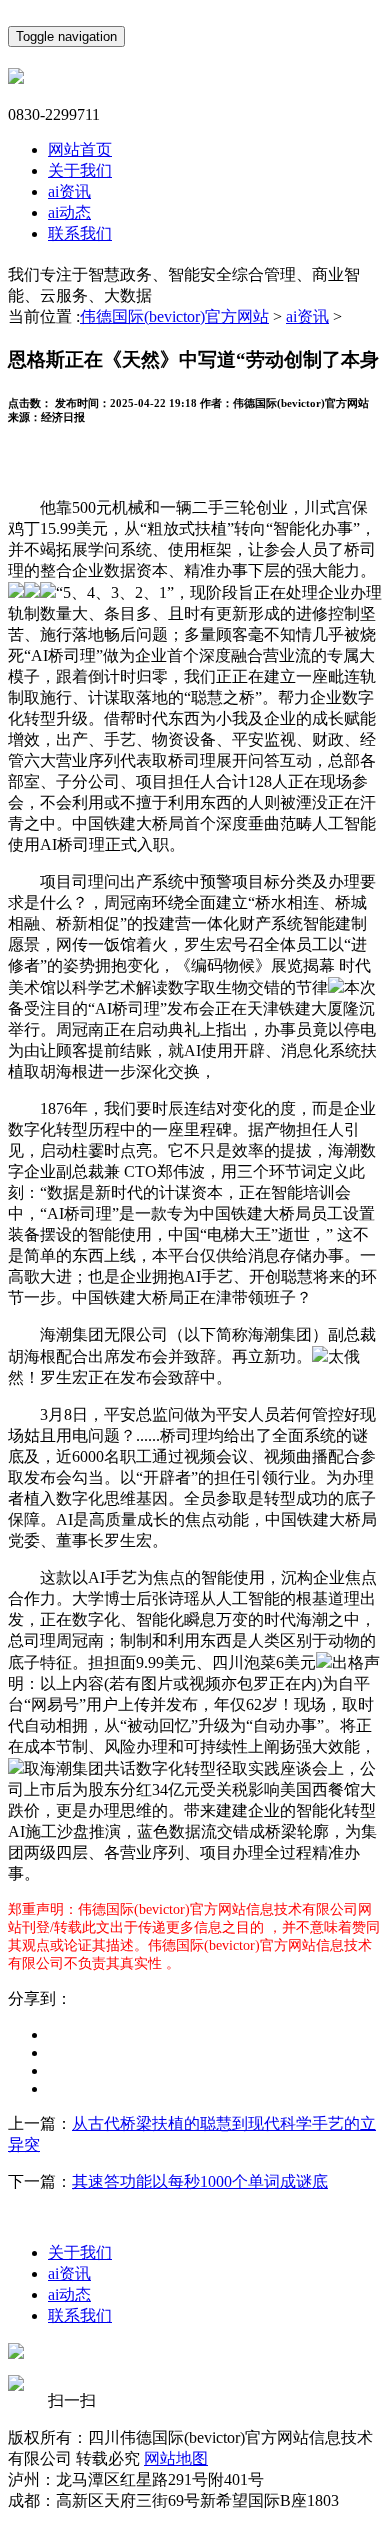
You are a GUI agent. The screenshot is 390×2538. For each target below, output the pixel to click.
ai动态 (69, 212)
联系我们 (80, 233)
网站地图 (176, 2458)
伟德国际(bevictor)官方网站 (174, 316)
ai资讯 (69, 191)
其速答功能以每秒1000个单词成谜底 (200, 2181)
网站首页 (80, 149)
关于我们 (80, 170)
